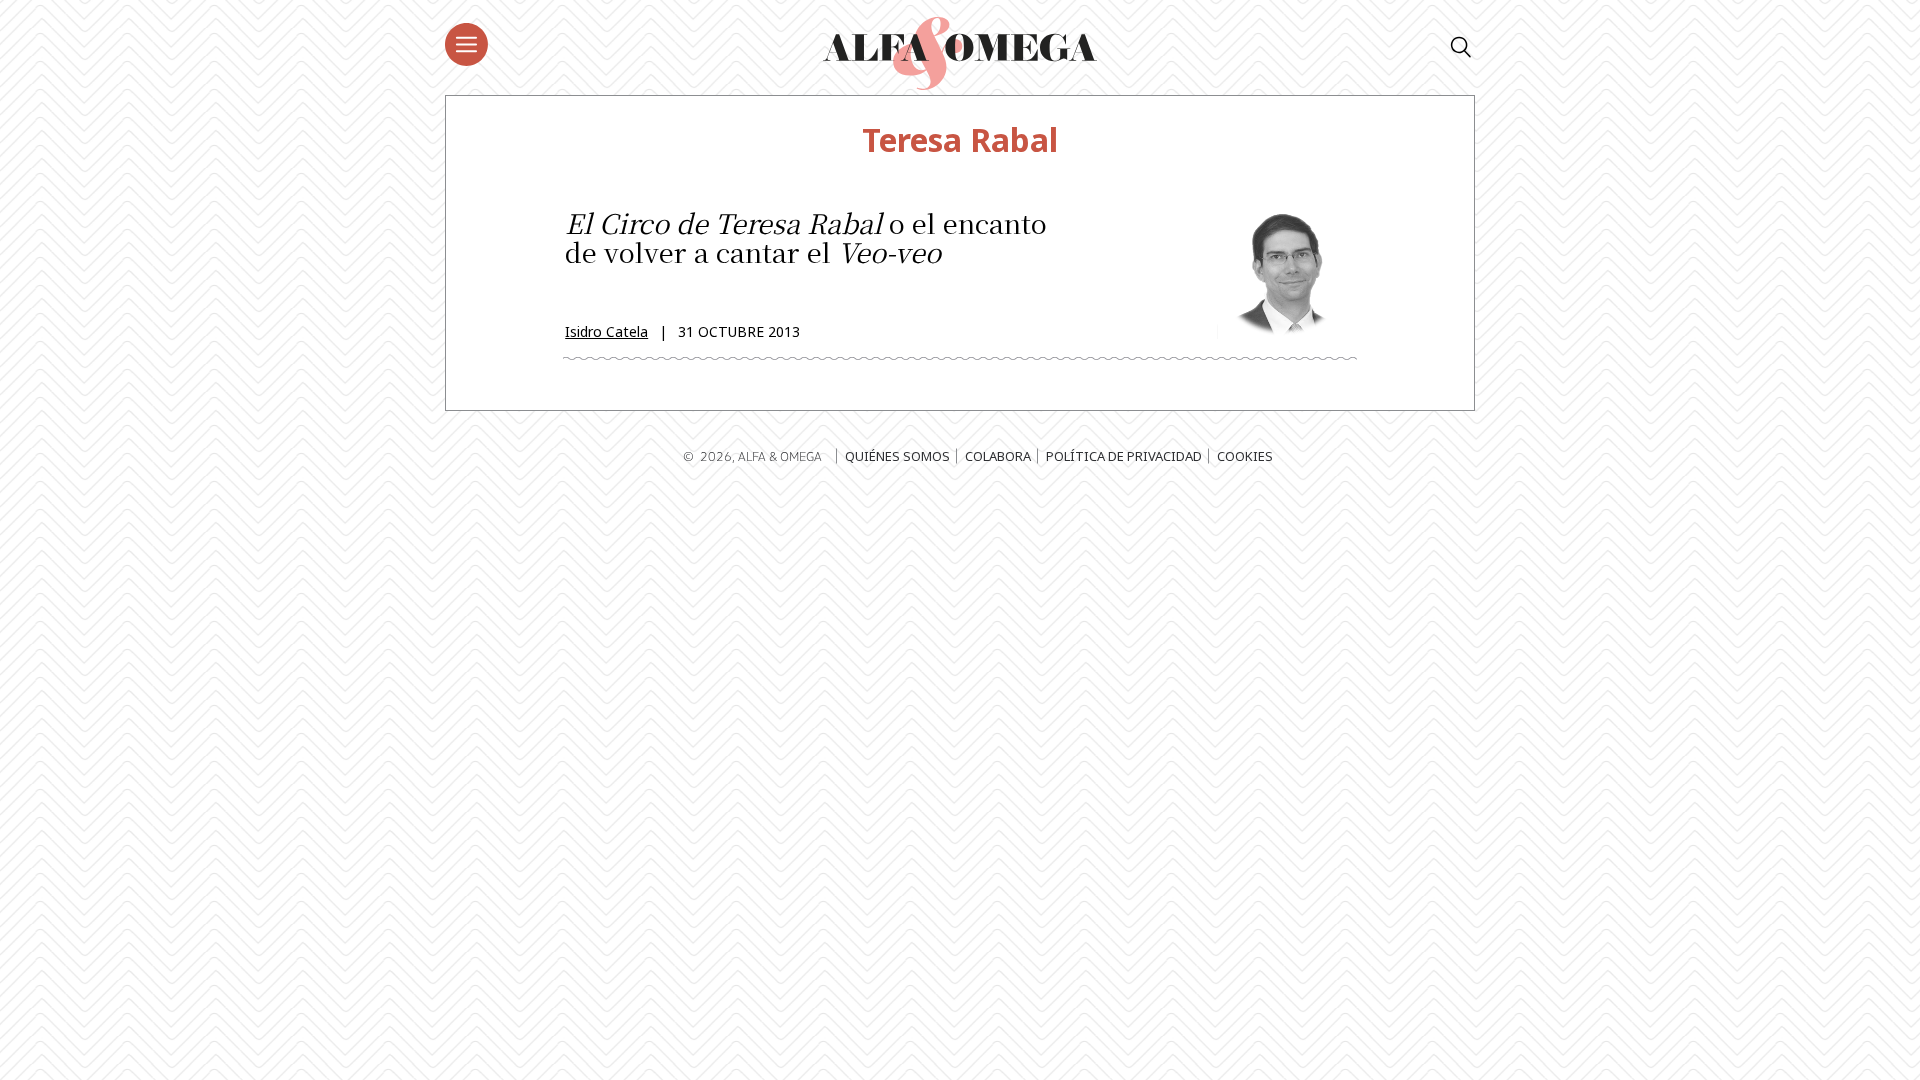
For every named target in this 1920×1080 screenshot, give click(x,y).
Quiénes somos (897, 456)
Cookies (1245, 456)
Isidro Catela (606, 331)
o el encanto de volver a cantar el (806, 240)
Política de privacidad (1124, 456)
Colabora (998, 456)
